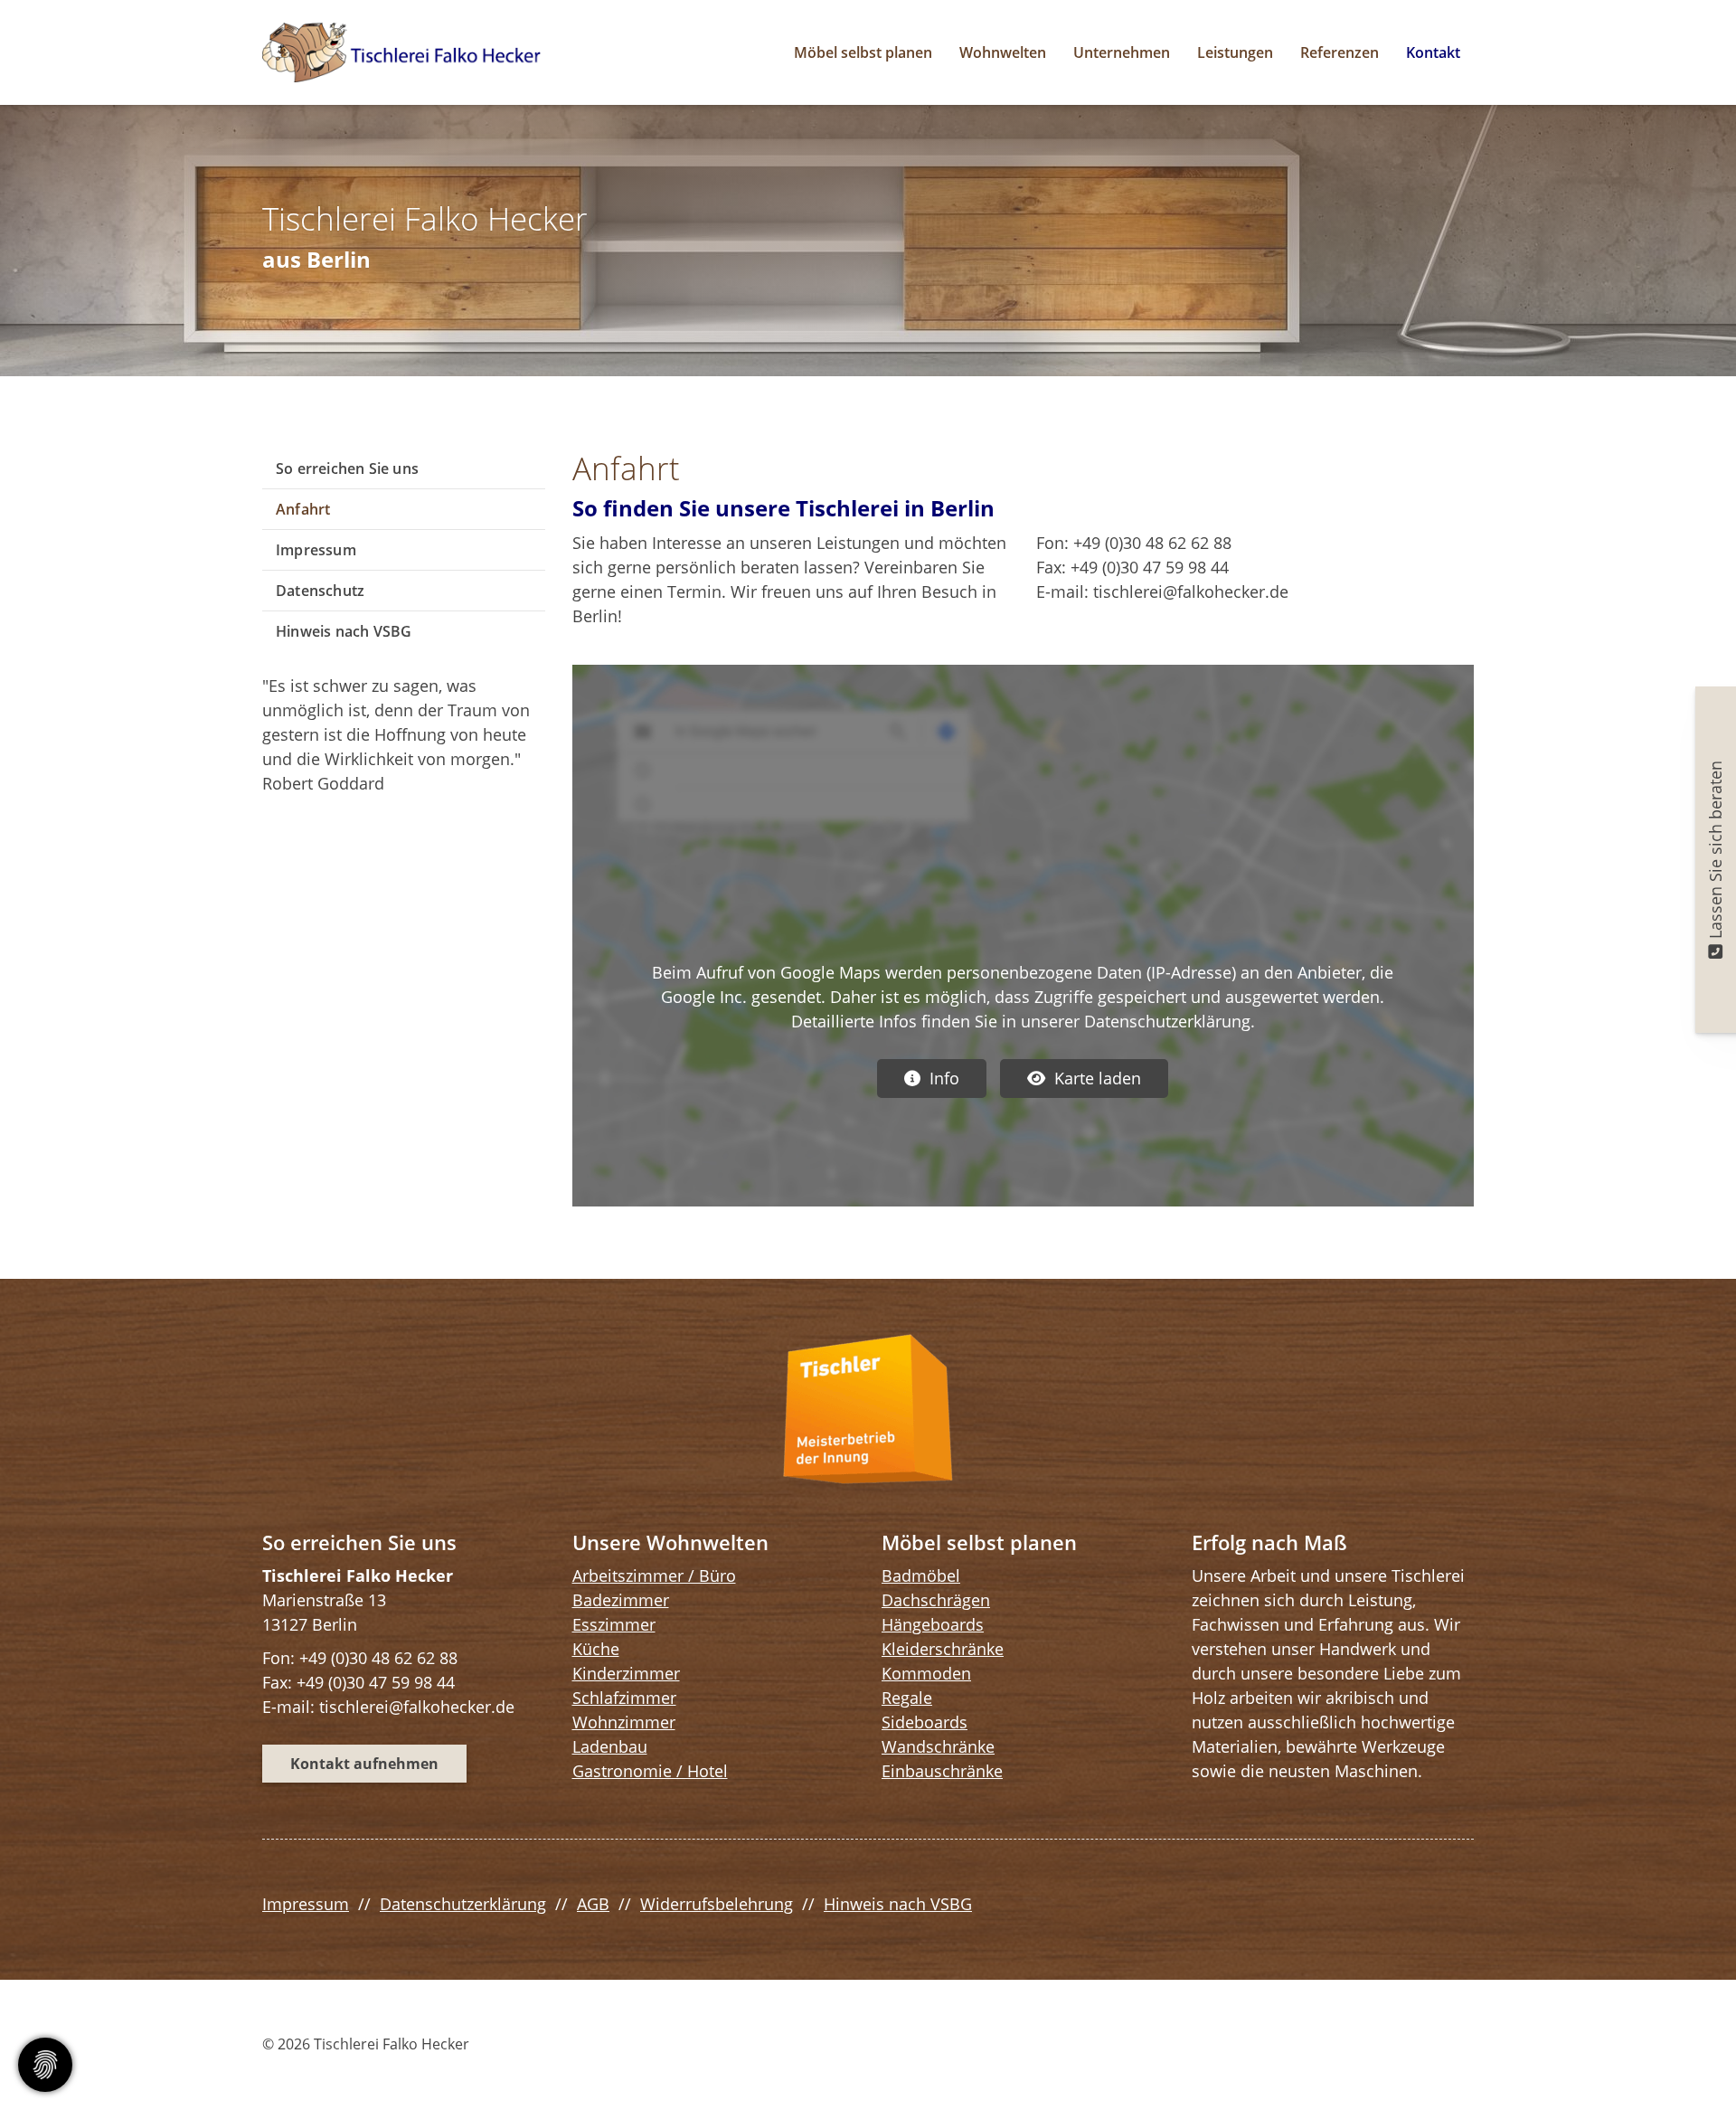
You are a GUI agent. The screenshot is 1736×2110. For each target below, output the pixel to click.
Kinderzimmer (626, 1673)
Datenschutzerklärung (463, 1904)
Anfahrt (303, 509)
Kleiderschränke (943, 1649)
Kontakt (1433, 52)
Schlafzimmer (624, 1698)
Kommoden (926, 1673)
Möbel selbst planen (863, 52)
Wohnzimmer (624, 1722)
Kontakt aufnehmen (364, 1764)
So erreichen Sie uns (347, 468)
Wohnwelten (1003, 52)
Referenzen (1340, 52)
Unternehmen (1122, 52)
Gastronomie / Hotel (650, 1771)
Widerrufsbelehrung (717, 1904)
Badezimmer (621, 1600)
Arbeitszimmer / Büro (654, 1575)
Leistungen (1235, 52)
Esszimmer (614, 1624)
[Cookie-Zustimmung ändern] (45, 2065)
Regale (907, 1698)
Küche (596, 1649)
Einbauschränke (942, 1771)
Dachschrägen (936, 1600)
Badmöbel (921, 1575)
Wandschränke (938, 1746)
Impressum (316, 550)
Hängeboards (933, 1624)
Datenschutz (320, 591)
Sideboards (925, 1722)
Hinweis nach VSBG (344, 631)
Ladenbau (610, 1746)
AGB (593, 1904)
